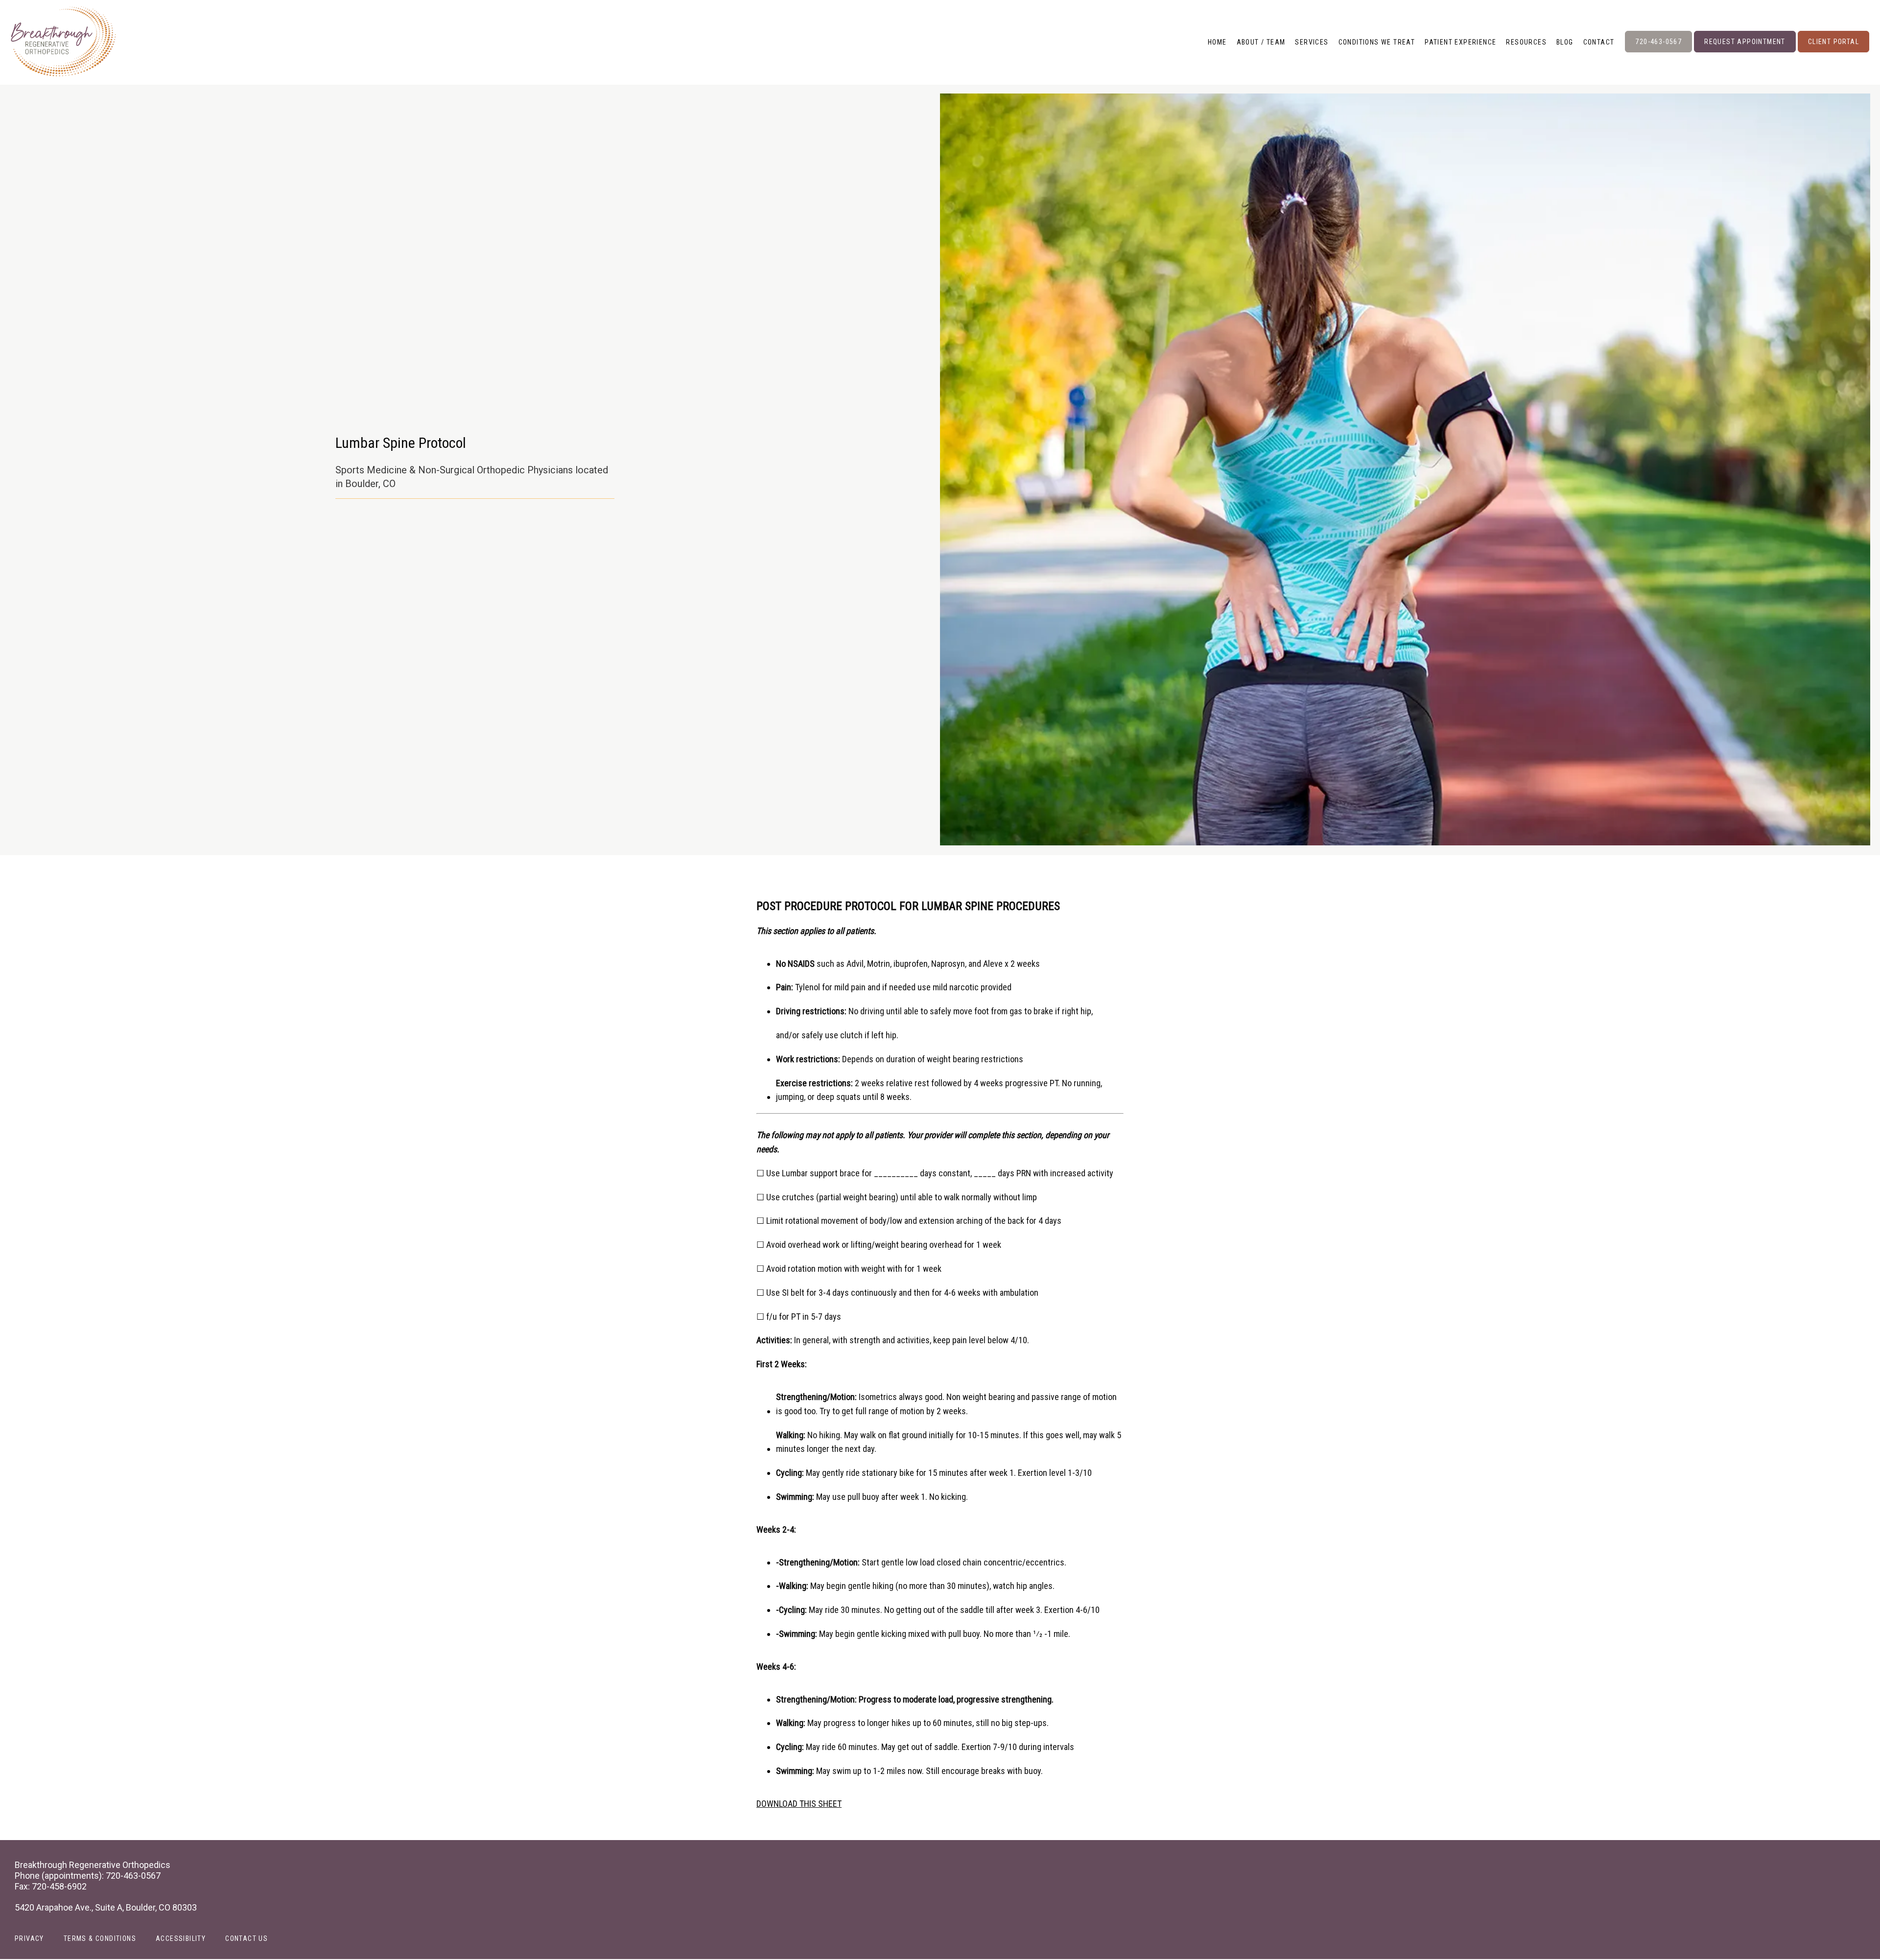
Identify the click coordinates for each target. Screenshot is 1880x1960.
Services (1312, 42)
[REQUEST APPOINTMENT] (1745, 51)
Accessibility (181, 1938)
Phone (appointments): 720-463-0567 (88, 1876)
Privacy (29, 1938)
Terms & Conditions (100, 1938)
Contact (1599, 42)
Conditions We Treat (1377, 42)
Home (1217, 42)
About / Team (1261, 42)
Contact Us (247, 1938)
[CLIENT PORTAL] (1833, 51)
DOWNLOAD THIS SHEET (799, 1804)
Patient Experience (1460, 42)
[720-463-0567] (1658, 51)
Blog (1565, 42)
